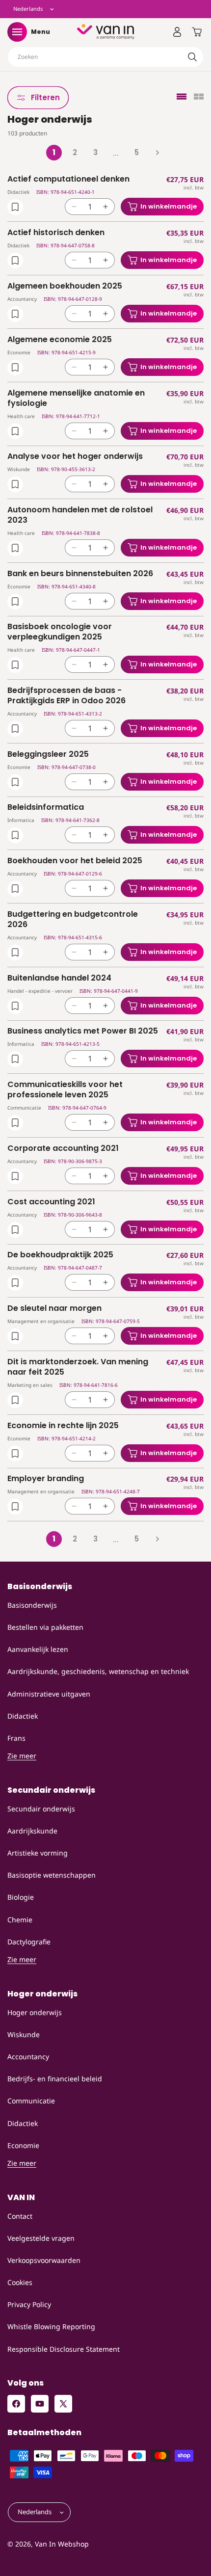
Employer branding (46, 1479)
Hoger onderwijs (35, 2012)
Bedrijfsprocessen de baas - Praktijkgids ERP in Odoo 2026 (66, 696)
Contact (20, 2216)
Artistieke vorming (38, 1853)
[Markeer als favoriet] (15, 207)
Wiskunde (24, 2034)
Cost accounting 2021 (51, 1202)
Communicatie (31, 2101)
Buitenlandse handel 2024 (59, 978)
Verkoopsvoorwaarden (44, 2260)
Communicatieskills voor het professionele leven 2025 (65, 1090)
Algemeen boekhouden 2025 (65, 286)
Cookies (20, 2282)
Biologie (21, 1897)
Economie (23, 2145)
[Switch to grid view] (199, 97)
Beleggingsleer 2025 (48, 755)
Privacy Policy (29, 2304)
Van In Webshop (62, 2544)
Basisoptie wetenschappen (52, 1875)
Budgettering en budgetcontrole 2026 (73, 920)
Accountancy (28, 2057)
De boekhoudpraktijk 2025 (60, 1255)
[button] (17, 32)
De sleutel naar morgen (54, 1309)
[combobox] (105, 57)
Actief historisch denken (56, 233)
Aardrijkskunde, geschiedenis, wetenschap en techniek (98, 1671)
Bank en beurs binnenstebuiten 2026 (80, 574)
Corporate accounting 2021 (63, 1149)
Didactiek (23, 1716)
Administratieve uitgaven (49, 1694)
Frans (16, 1738)
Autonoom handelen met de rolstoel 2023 (80, 515)
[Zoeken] (192, 57)
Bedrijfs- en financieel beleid (55, 2079)
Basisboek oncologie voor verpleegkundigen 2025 (60, 632)
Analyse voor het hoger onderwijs (75, 457)
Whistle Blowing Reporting (51, 2326)
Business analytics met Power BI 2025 (83, 1031)
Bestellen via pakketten (45, 1627)
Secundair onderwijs (41, 1809)
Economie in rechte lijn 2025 (63, 1426)
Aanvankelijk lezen (38, 1649)
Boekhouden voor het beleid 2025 (75, 861)
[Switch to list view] (182, 97)
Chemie (20, 1920)
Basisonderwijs (32, 1605)
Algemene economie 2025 (60, 340)
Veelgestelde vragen (41, 2238)
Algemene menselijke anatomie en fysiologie (76, 398)
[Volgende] (157, 153)
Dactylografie (29, 1942)
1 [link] (54, 152)
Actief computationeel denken (68, 179)
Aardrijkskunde (32, 1831)
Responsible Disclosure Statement (64, 2349)
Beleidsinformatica (46, 808)
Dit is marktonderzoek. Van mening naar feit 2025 (78, 1367)
